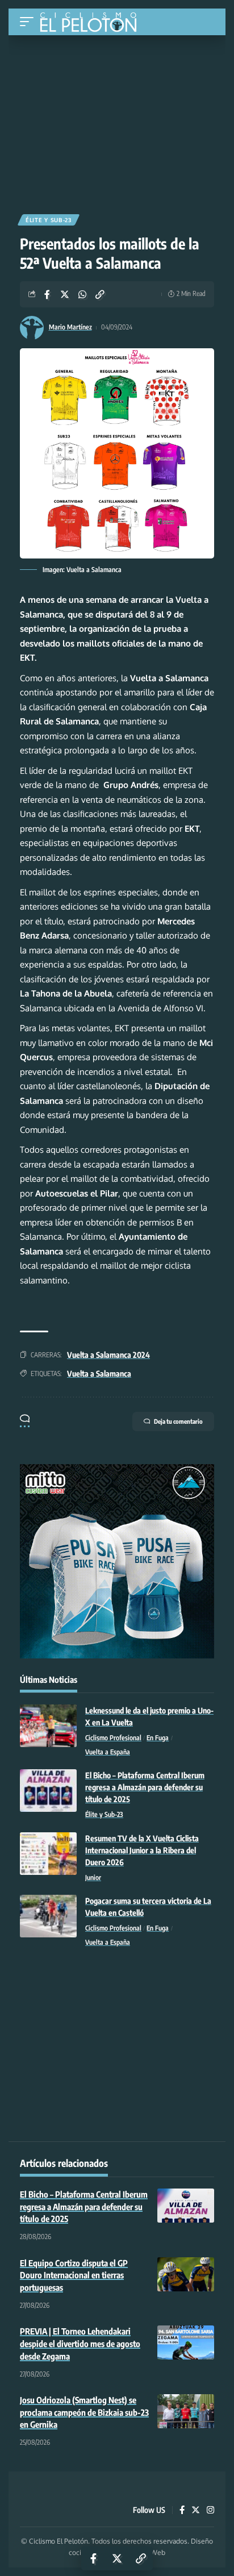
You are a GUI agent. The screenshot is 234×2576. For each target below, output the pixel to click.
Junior (93, 1877)
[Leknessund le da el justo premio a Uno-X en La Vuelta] (48, 1726)
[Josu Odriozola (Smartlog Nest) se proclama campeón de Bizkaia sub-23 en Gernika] (186, 2411)
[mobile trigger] (30, 22)
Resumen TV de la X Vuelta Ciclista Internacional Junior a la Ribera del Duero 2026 (142, 1850)
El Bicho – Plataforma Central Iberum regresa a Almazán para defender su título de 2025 (145, 1787)
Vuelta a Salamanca (99, 1374)
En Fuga (158, 1738)
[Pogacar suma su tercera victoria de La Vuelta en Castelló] (48, 1916)
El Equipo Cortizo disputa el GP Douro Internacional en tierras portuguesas (74, 2275)
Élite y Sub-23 (49, 220)
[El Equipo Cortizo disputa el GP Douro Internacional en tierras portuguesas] (186, 2274)
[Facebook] (182, 2511)
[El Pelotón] (92, 23)
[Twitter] (196, 2511)
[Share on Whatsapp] (82, 294)
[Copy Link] (100, 294)
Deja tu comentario (178, 1421)
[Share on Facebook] (47, 294)
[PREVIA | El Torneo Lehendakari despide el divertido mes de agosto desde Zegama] (186, 2342)
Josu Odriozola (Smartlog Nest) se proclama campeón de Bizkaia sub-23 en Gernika (84, 2412)
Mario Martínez (70, 327)
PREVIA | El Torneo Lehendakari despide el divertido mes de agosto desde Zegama (80, 2344)
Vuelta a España (108, 1752)
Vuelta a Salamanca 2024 (108, 1355)
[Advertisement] (117, 120)
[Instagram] (210, 2511)
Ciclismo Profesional (113, 1738)
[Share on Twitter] (65, 294)
